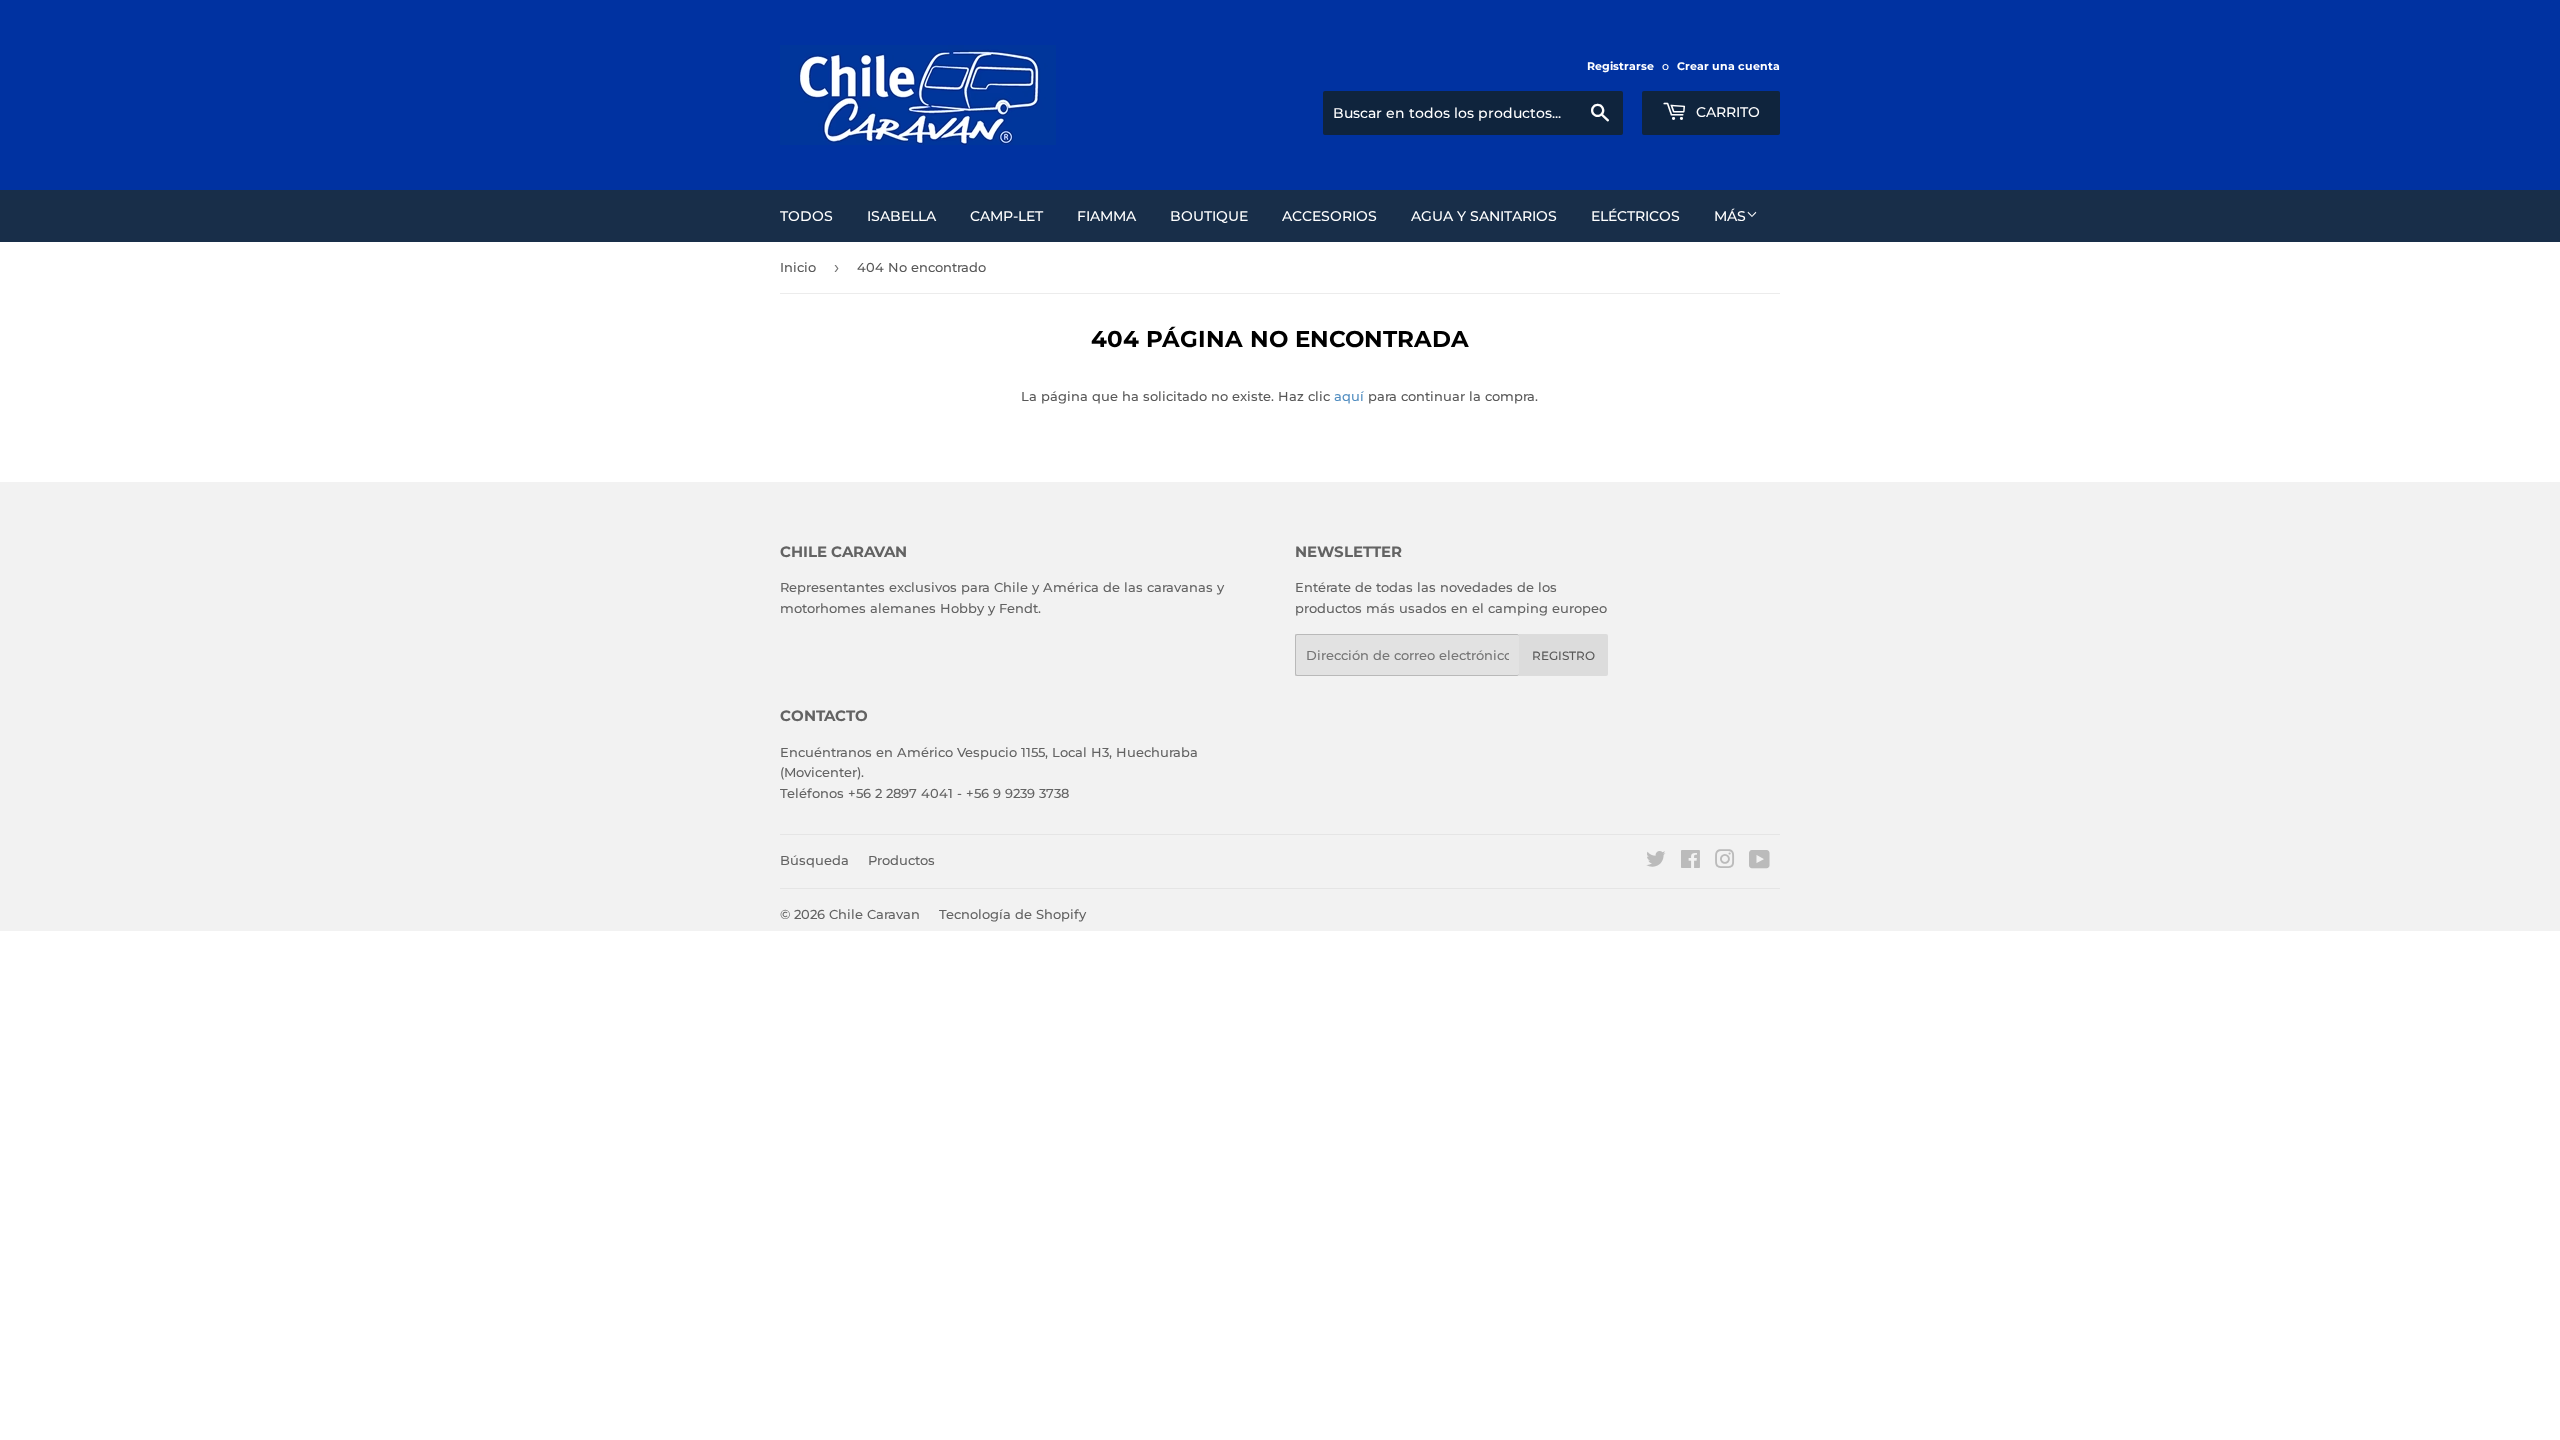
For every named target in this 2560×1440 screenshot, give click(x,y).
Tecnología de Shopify (1012, 914)
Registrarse (1620, 66)
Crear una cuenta (1728, 66)
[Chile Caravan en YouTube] (1759, 862)
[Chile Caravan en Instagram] (1725, 862)
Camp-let (1006, 216)
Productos (901, 860)
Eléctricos (1635, 216)
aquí (1349, 396)
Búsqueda (814, 860)
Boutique (1209, 216)
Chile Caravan (874, 914)
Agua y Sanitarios (1484, 216)
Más (1730, 216)
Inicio (798, 267)
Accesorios (1329, 216)
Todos (806, 216)
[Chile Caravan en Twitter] (1656, 862)
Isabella (901, 216)
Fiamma (1106, 216)
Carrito (1726, 112)
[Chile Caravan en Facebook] (1690, 862)
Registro (1563, 655)
